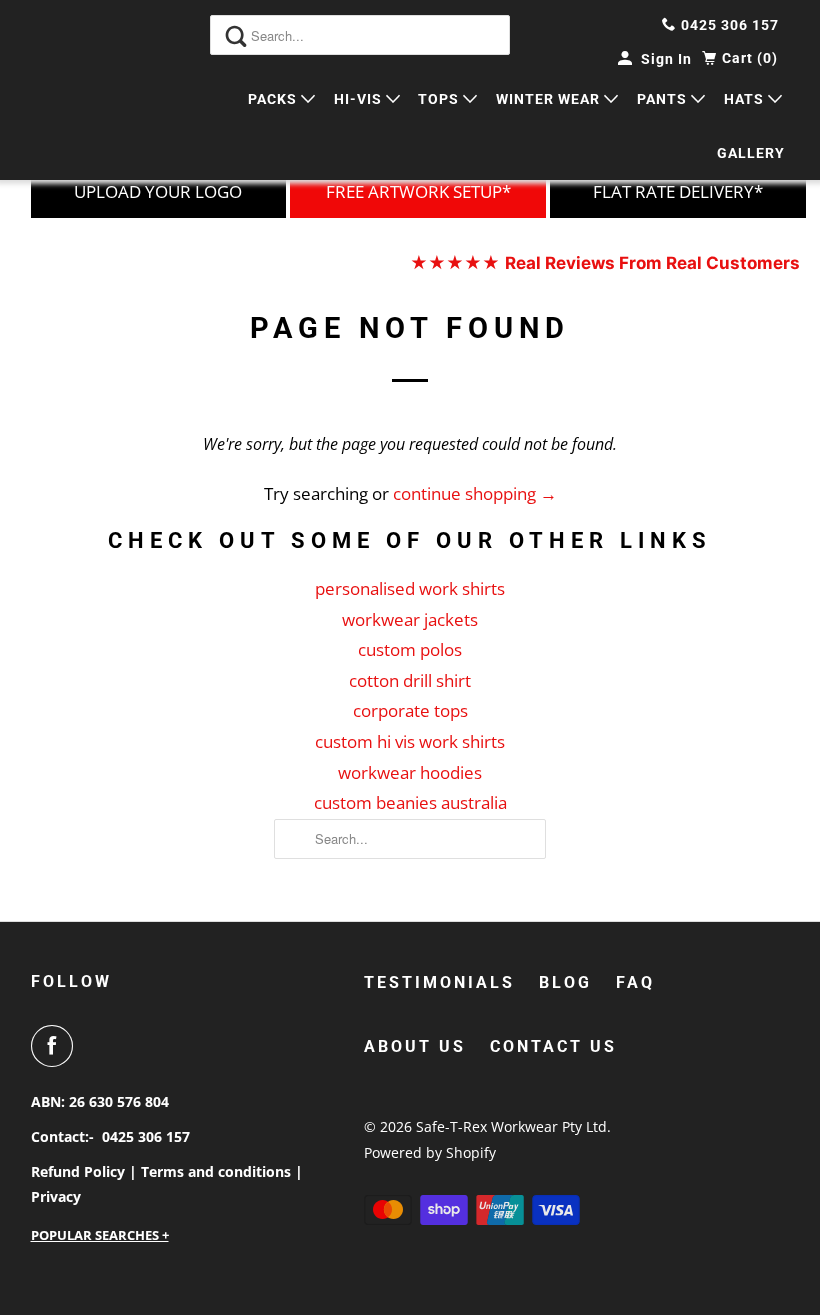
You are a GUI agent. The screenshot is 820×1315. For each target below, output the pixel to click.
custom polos (410, 649)
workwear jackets (410, 619)
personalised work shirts (410, 588)
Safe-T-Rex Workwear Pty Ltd (511, 1126)
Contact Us (553, 1046)
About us (415, 1046)
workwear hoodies (410, 772)
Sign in (666, 59)
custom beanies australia (410, 802)
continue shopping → (475, 493)
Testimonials (439, 982)
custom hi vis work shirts (410, 741)
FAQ (635, 982)
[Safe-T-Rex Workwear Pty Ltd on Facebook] (56, 1046)
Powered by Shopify (430, 1152)
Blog (565, 982)
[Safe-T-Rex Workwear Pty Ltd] (86, 90)
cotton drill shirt (410, 680)
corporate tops (410, 710)
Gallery (751, 153)
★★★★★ (605, 263)
